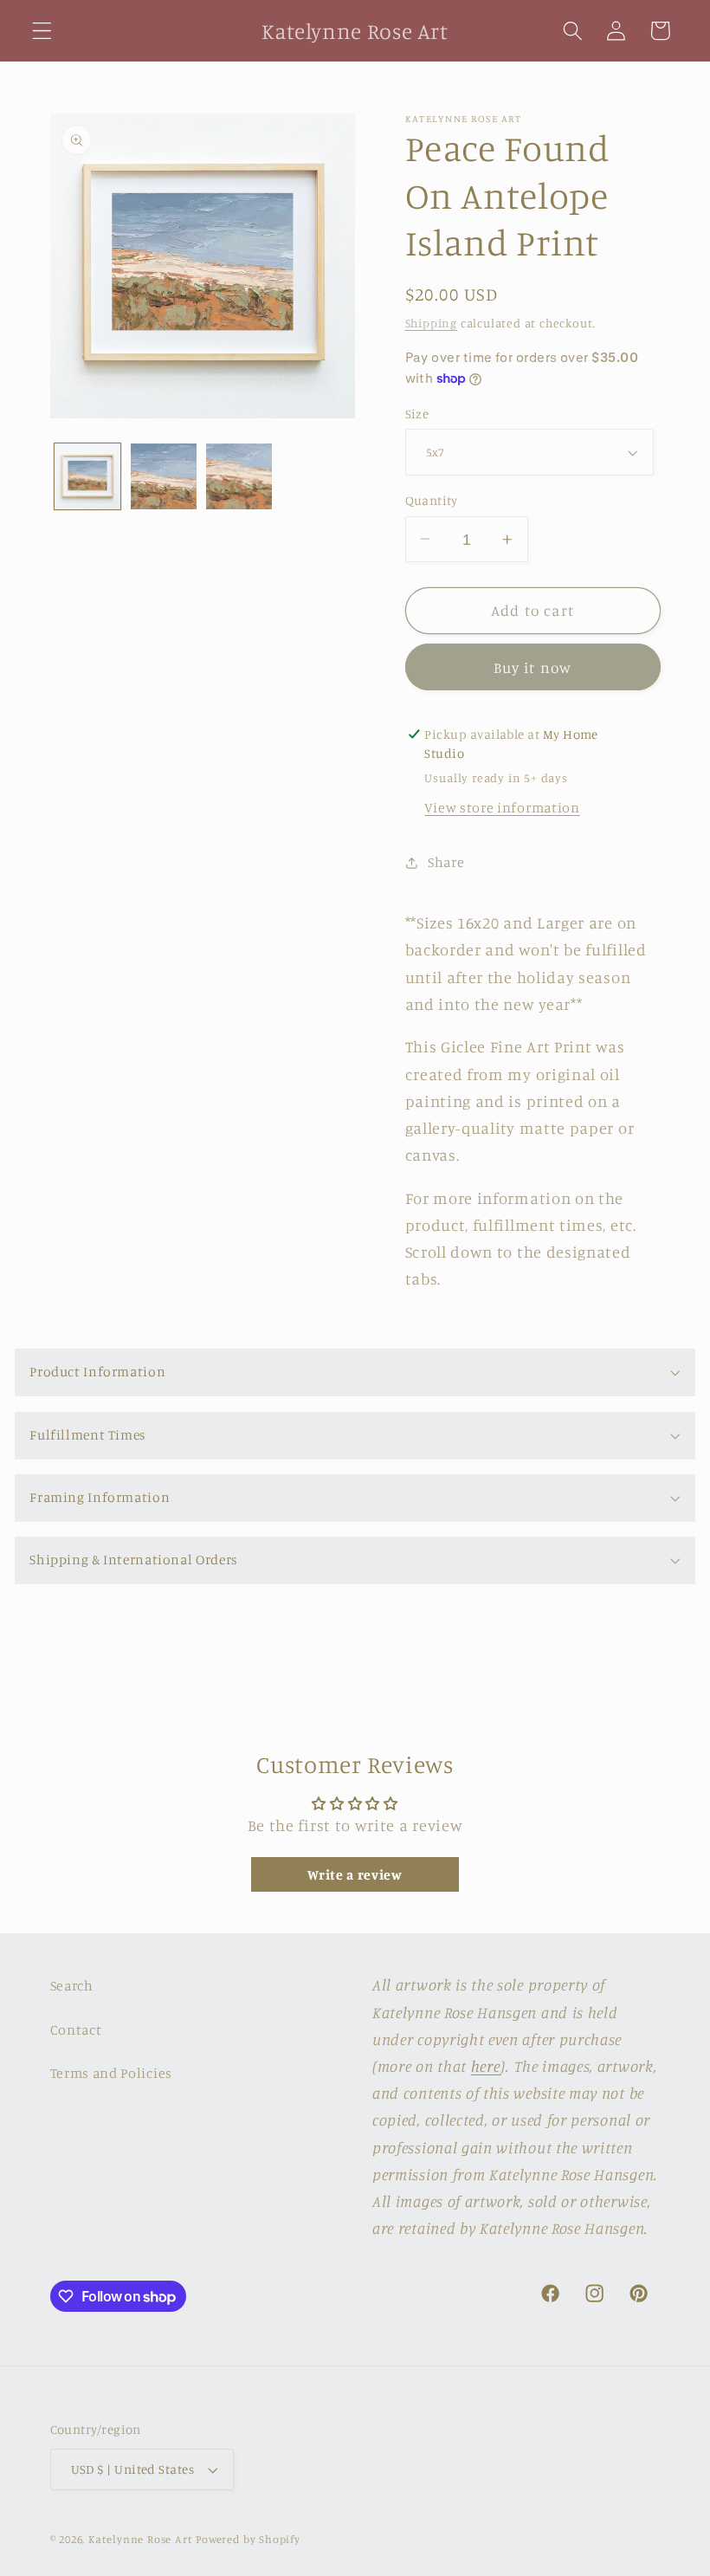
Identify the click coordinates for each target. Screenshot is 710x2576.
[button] (42, 31)
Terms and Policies (111, 2073)
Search (72, 1985)
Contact (76, 2029)
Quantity (432, 500)
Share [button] (446, 862)
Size (417, 414)
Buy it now (533, 667)
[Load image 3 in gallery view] (239, 476)
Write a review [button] (355, 1874)
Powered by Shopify (248, 2539)
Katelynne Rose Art (141, 2539)
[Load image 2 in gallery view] (164, 476)
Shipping (431, 323)
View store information (502, 807)
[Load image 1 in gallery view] (87, 476)
